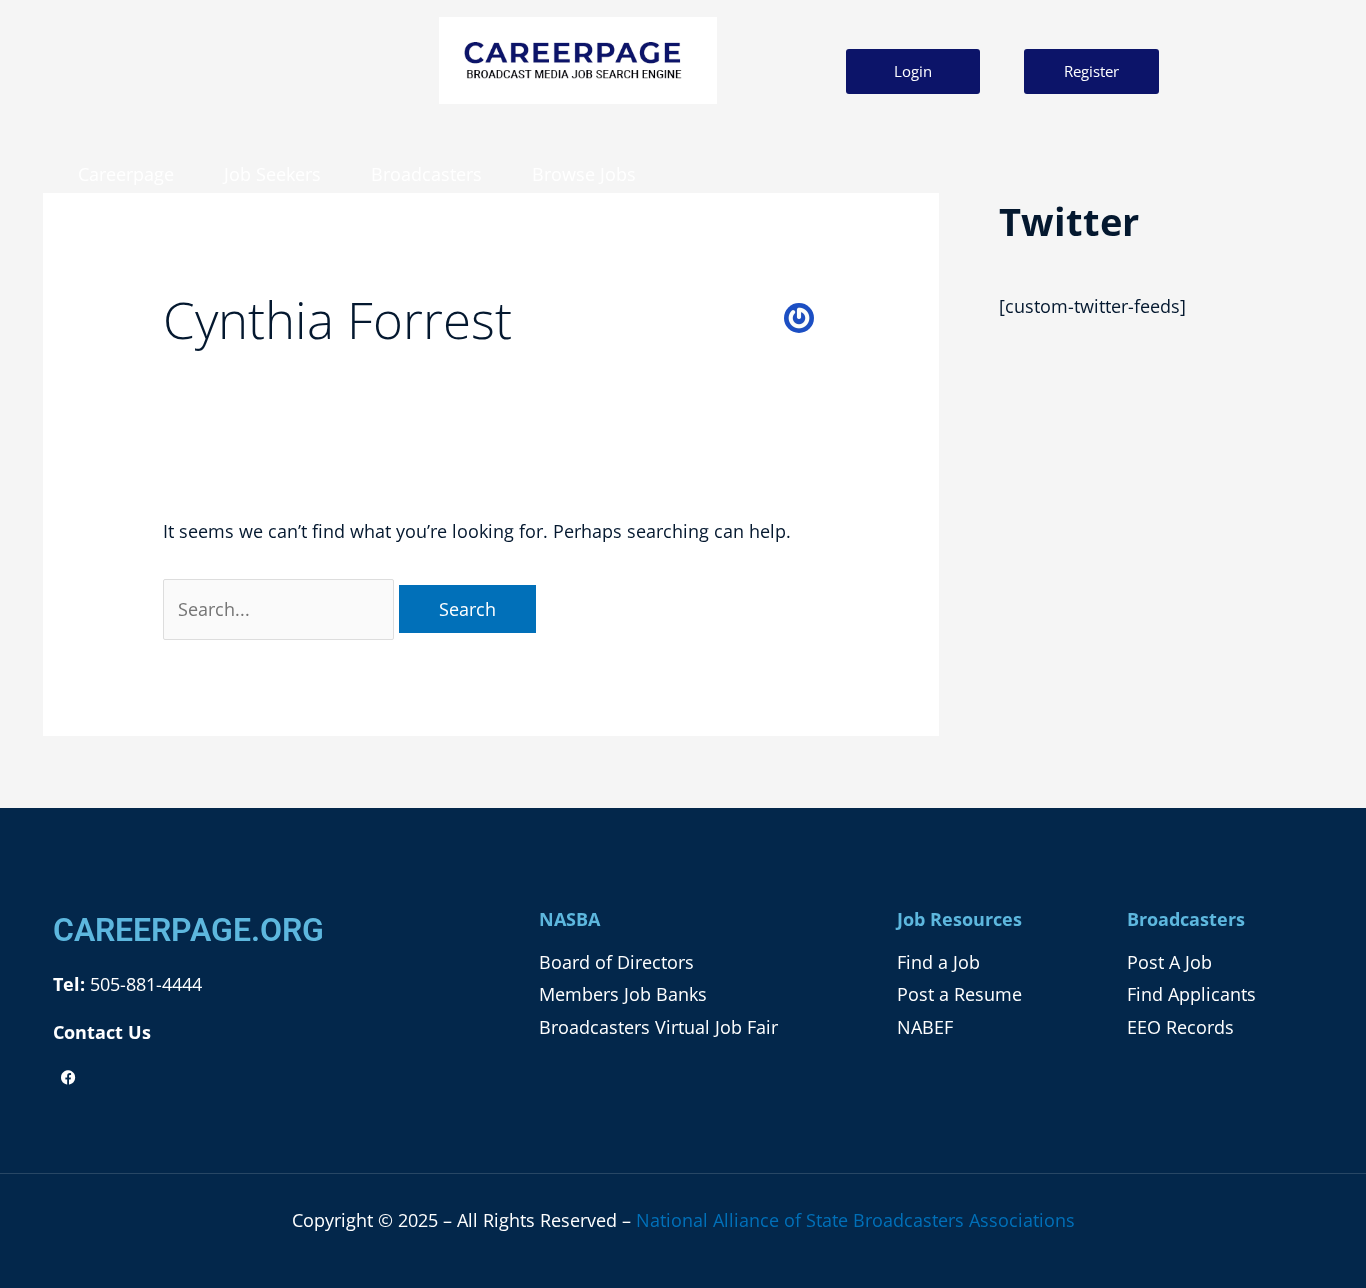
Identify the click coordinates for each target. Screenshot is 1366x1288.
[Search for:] (281, 609)
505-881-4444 (143, 984)
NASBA (569, 919)
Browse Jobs (584, 174)
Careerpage (126, 174)
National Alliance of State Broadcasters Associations (855, 1220)
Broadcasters (426, 174)
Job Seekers (272, 174)
